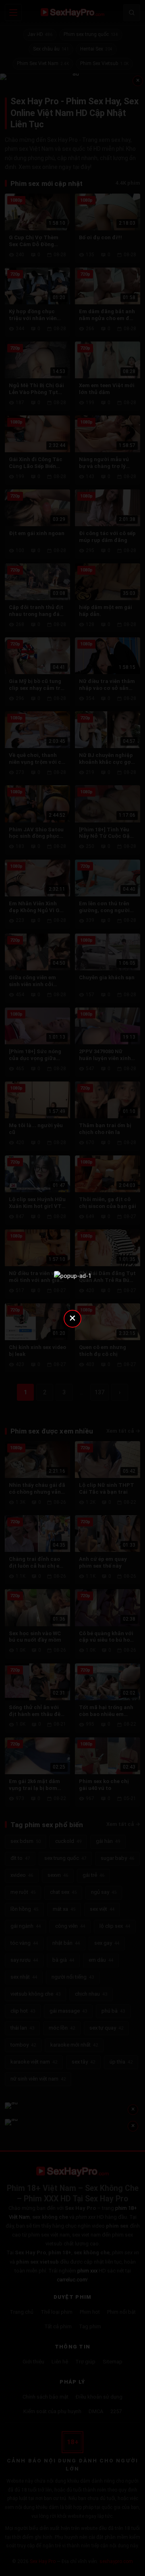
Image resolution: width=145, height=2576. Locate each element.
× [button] (72, 1318)
